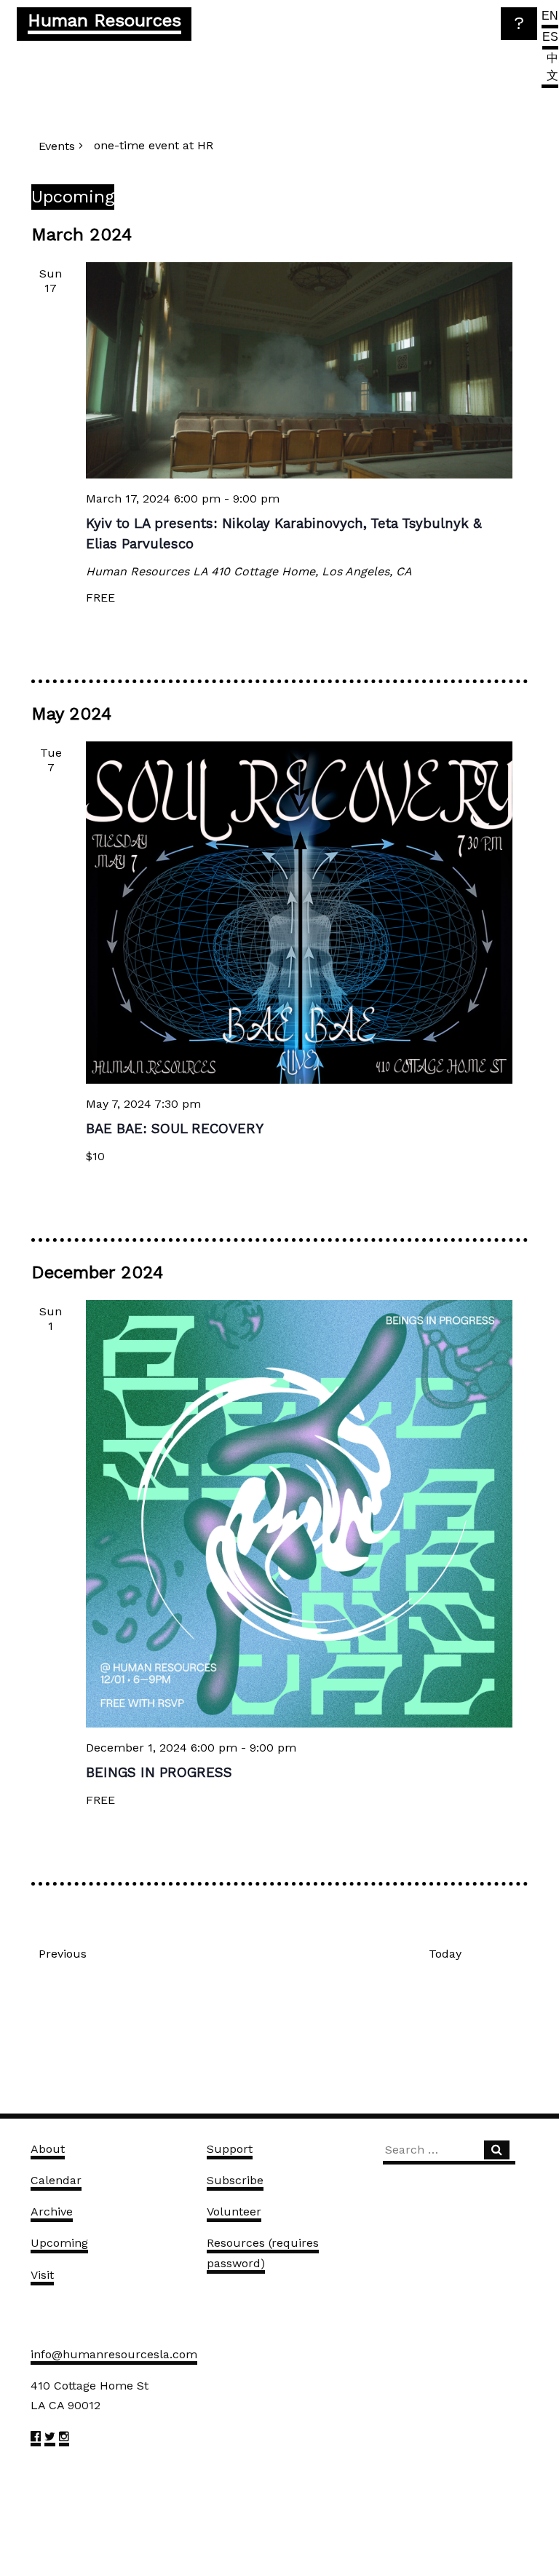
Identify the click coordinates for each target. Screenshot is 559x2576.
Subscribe (235, 2180)
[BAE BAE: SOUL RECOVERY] (300, 913)
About (48, 2149)
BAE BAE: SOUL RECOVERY (175, 1129)
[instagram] (64, 2439)
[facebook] (36, 2439)
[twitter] (50, 2439)
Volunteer (234, 2211)
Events (57, 146)
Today (445, 1954)
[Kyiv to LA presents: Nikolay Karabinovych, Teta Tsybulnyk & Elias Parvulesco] (300, 370)
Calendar (56, 2180)
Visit (42, 2275)
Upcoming (59, 2243)
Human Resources (104, 20)
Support (230, 2149)
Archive (52, 2211)
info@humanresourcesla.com (114, 2354)
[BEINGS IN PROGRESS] (300, 1514)
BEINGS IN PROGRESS (159, 1773)
